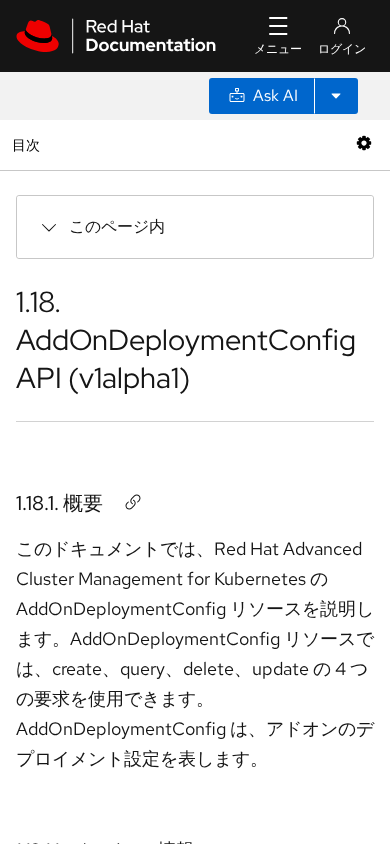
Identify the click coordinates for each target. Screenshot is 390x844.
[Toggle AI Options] (336, 96)
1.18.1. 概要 (59, 503)
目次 (28, 144)
